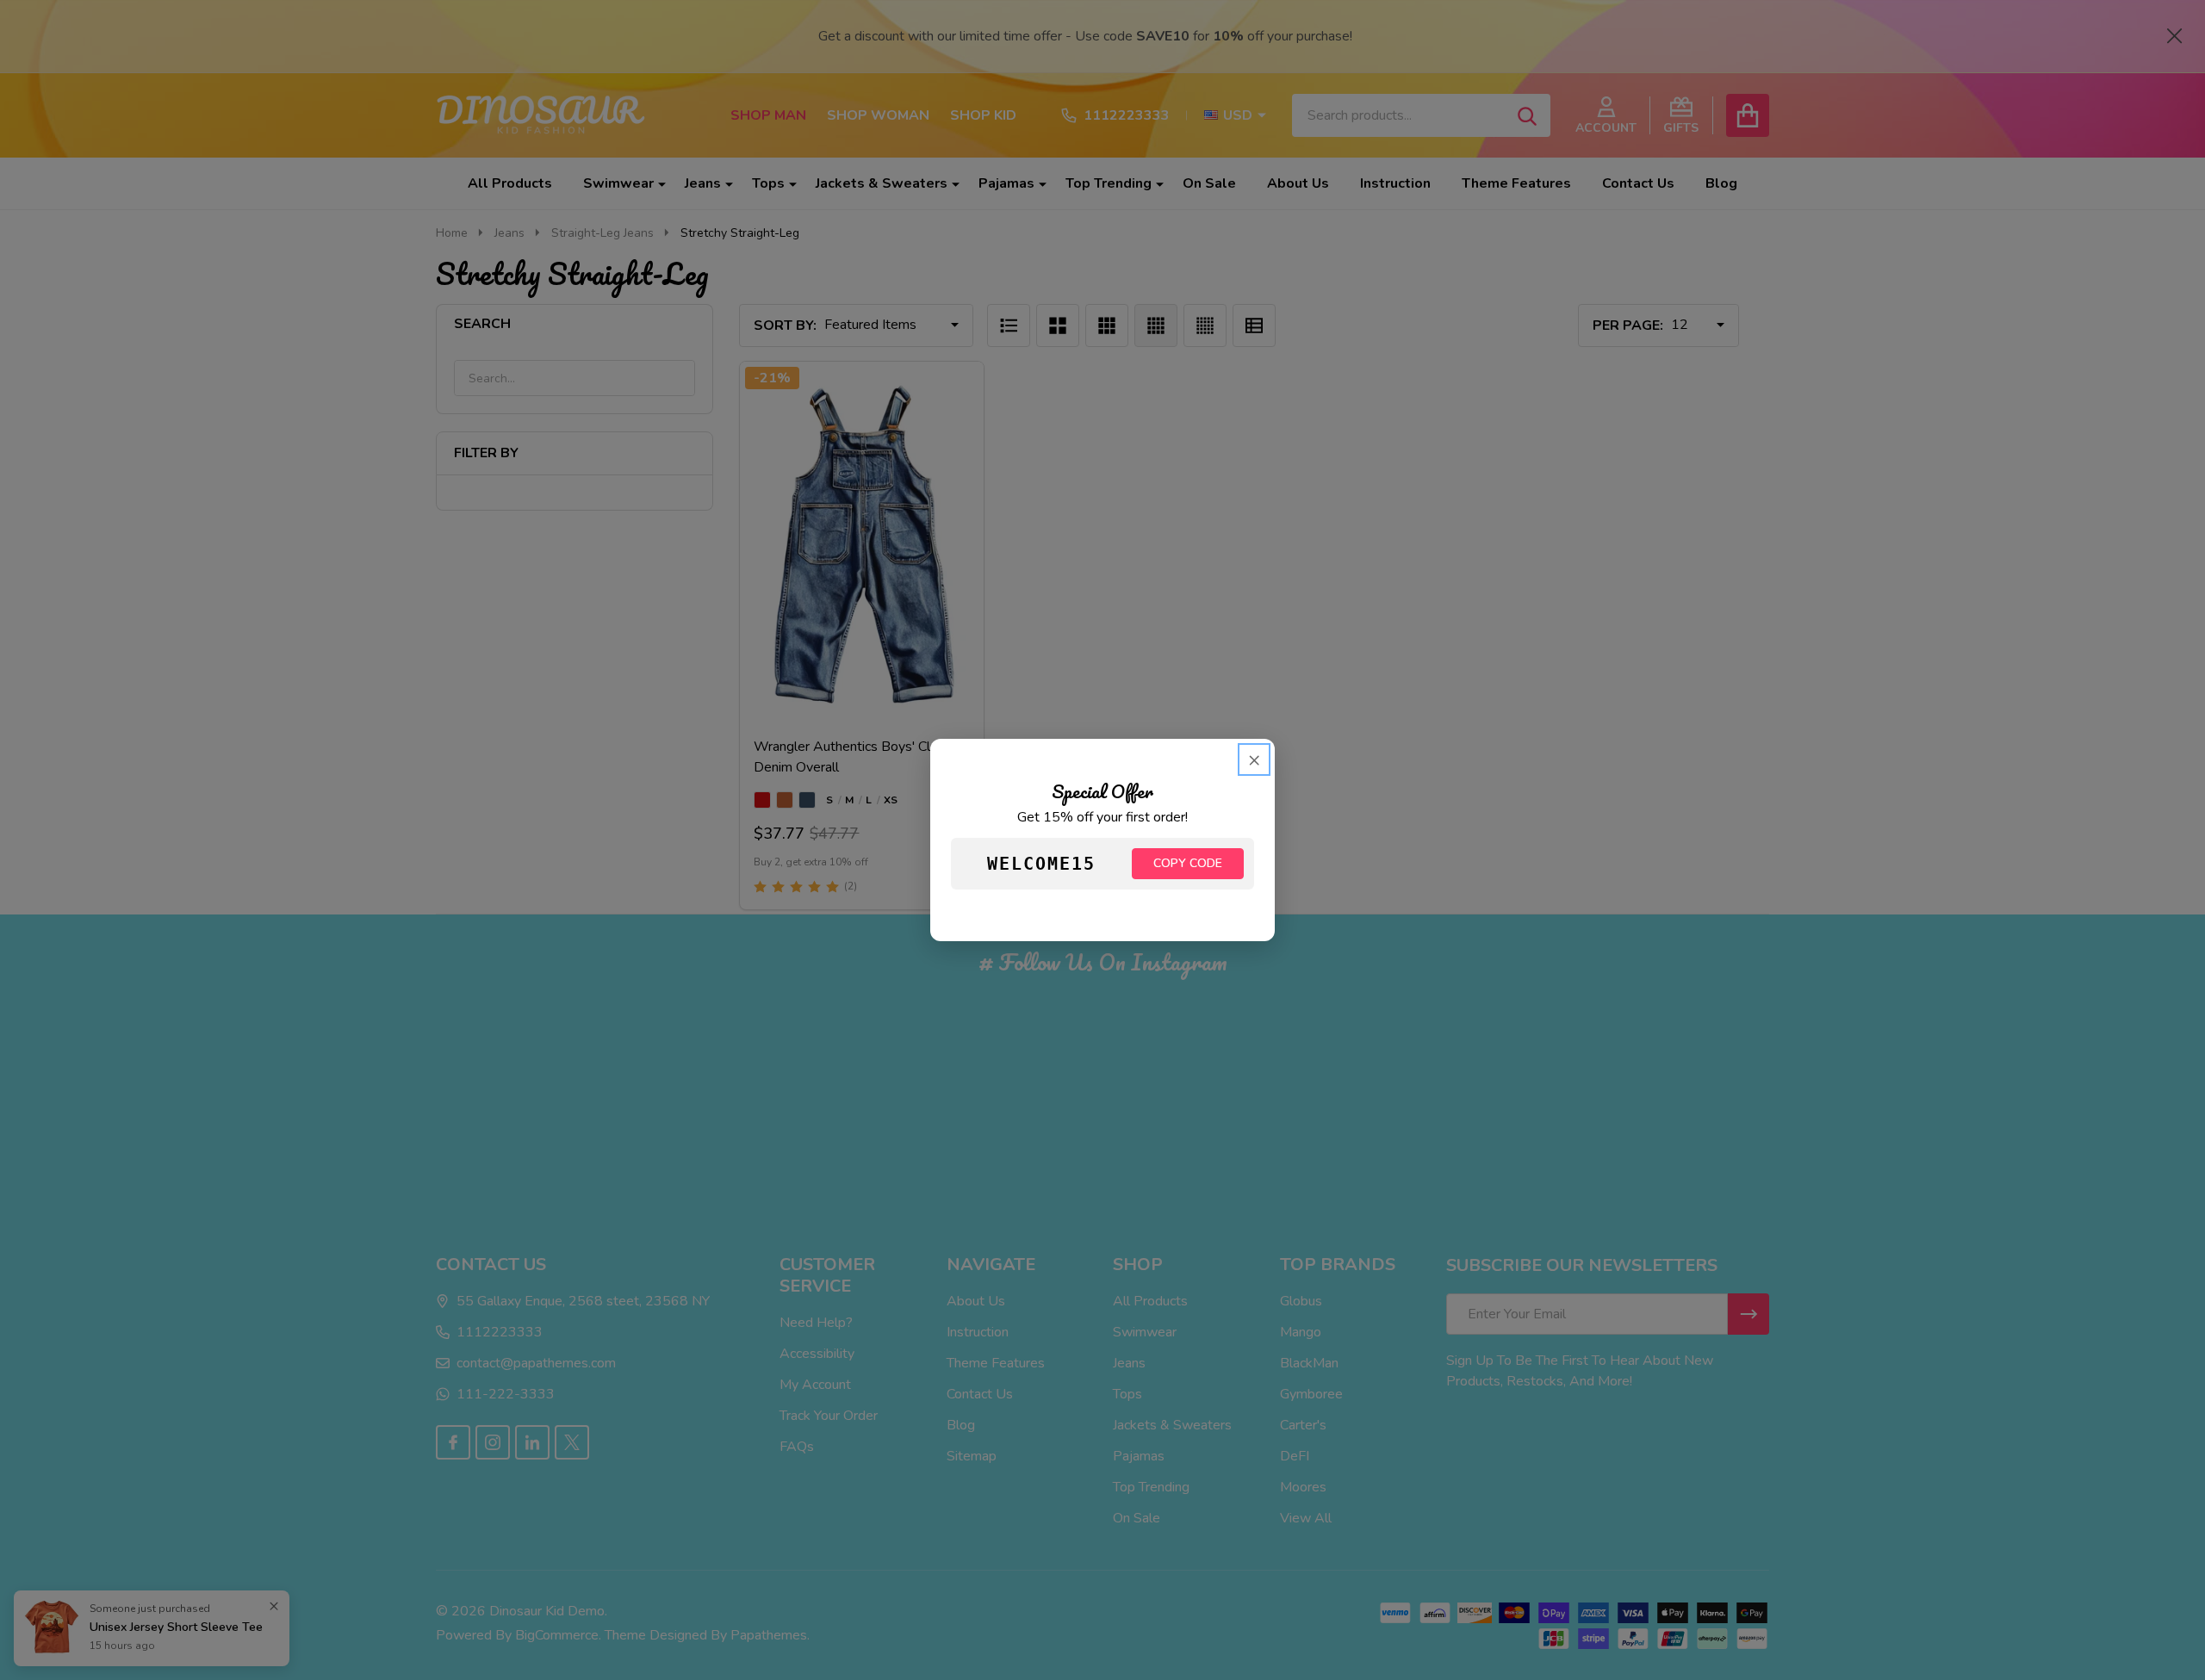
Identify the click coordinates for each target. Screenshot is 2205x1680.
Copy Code (1188, 863)
